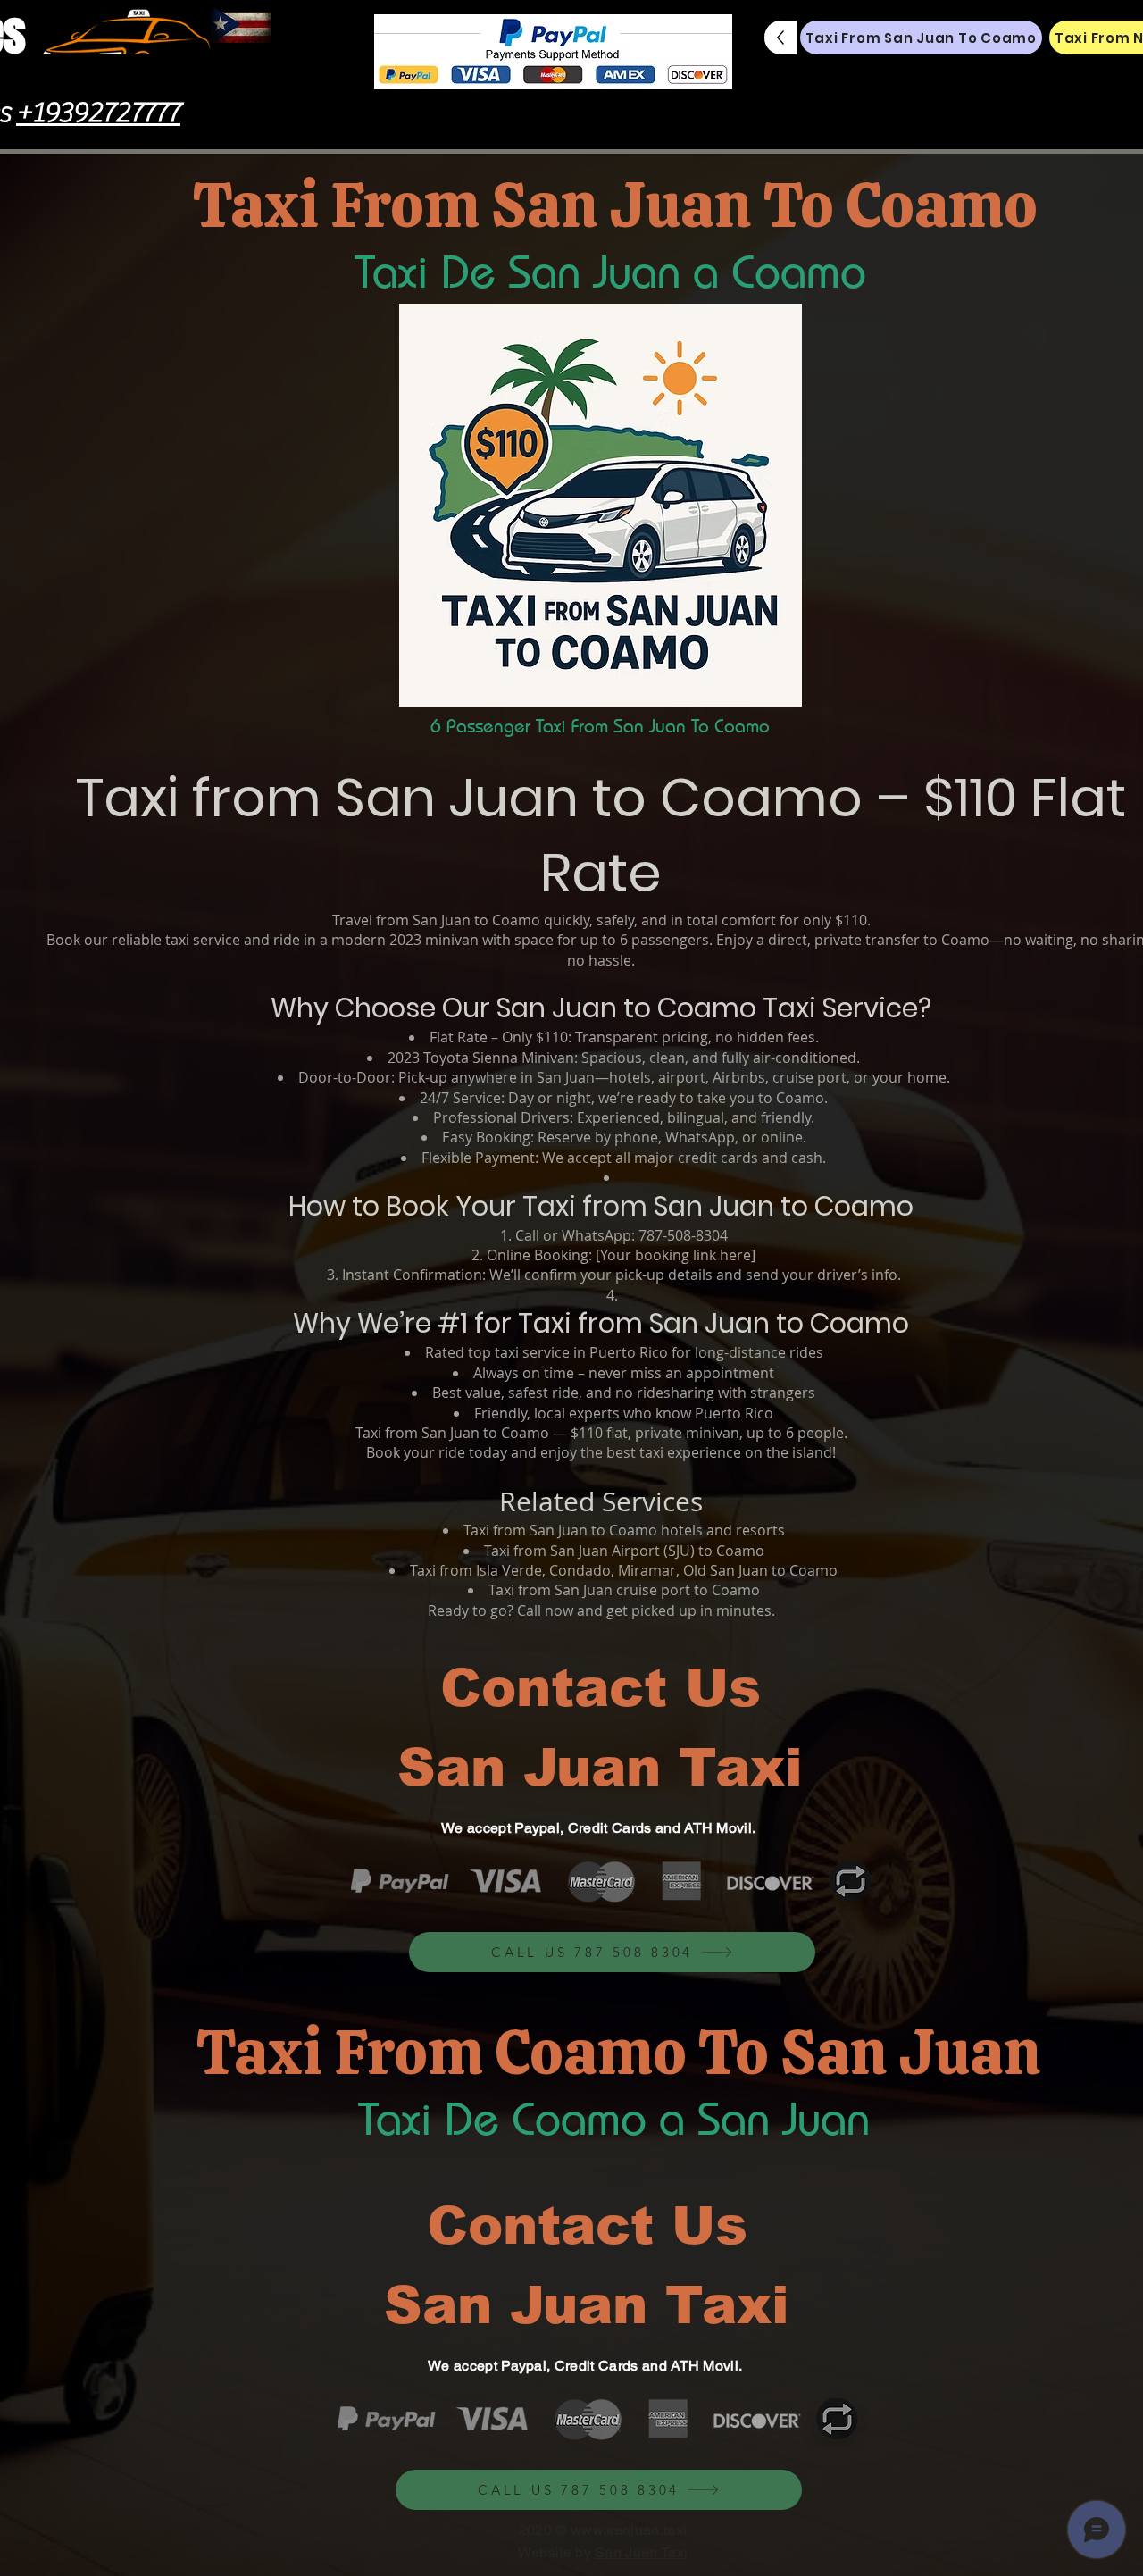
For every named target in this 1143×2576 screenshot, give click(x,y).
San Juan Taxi (641, 2552)
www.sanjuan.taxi (629, 2530)
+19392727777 (98, 113)
